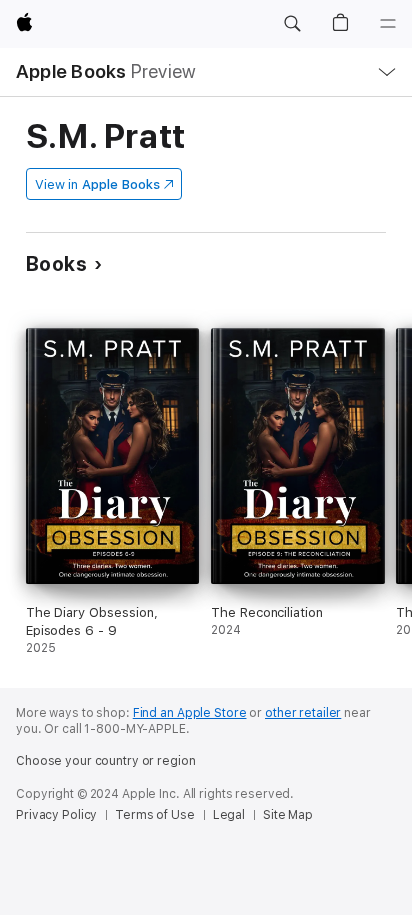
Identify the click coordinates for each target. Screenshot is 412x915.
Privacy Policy (56, 815)
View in (97, 184)
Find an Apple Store (190, 713)
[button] (292, 24)
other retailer (303, 713)
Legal (229, 815)
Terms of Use (155, 815)
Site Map (288, 815)
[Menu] (388, 24)
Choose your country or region (106, 761)
